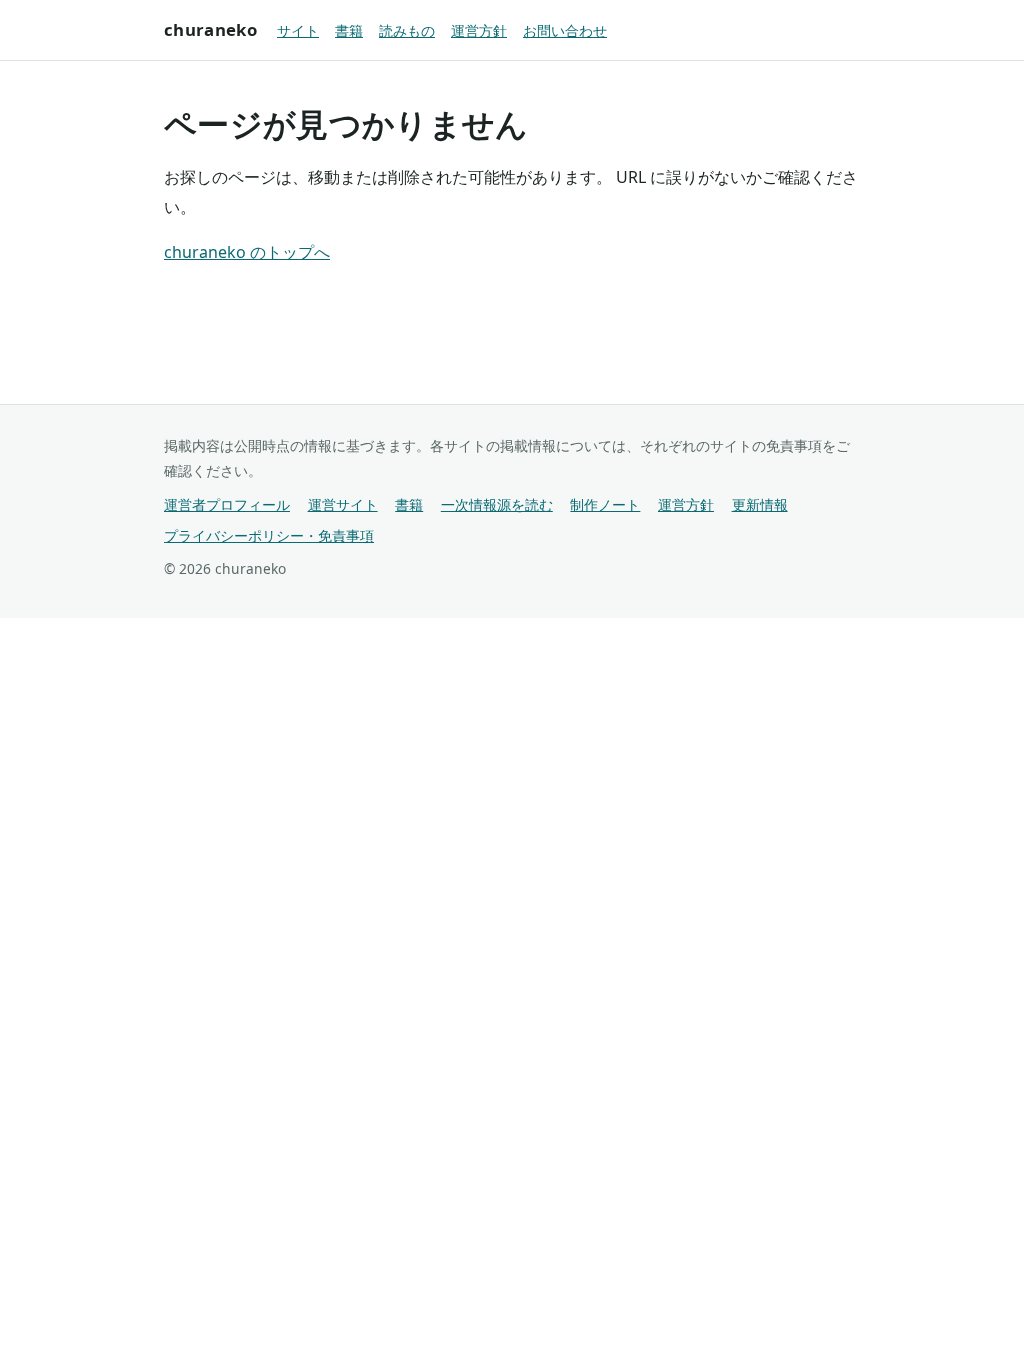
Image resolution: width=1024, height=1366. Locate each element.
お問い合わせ (565, 30)
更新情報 (760, 504)
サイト (298, 30)
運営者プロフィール (227, 504)
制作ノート (605, 504)
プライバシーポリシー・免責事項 (269, 535)
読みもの (407, 30)
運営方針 (479, 30)
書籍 (349, 30)
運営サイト (343, 504)
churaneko (210, 29)
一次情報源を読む (497, 504)
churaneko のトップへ (247, 252)
